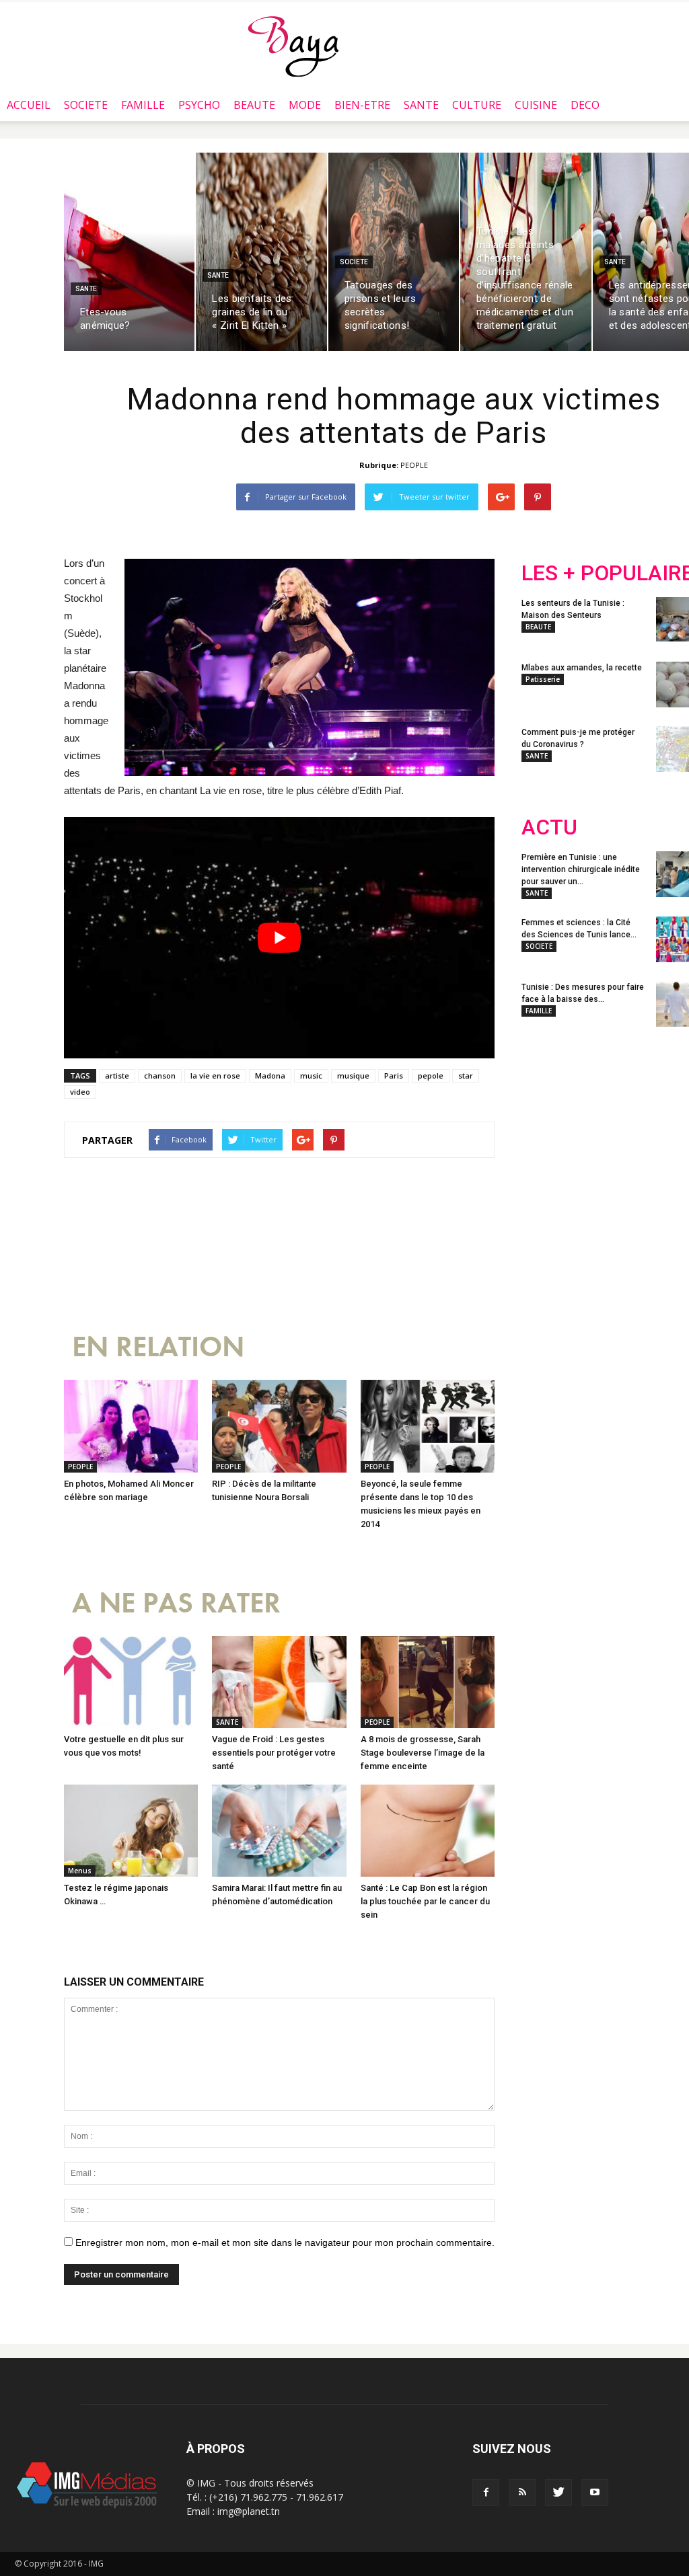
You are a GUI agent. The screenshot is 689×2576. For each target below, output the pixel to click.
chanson (160, 1076)
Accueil (29, 105)
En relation (158, 1347)
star (466, 1076)
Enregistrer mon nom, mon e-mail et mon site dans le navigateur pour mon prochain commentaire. (285, 2242)
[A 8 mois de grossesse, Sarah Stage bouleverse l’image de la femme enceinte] (428, 1682)
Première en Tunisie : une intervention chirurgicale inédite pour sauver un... (581, 869)
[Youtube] (595, 2493)
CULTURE (477, 105)
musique (353, 1076)
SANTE (421, 105)
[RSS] (522, 2493)
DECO (585, 105)
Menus (80, 1871)
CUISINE (536, 105)
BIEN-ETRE (362, 105)
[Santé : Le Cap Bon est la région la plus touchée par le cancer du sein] (428, 1831)
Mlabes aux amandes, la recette (582, 668)
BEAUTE (254, 105)
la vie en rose (215, 1076)
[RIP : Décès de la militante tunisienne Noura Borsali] (279, 1426)
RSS (648, 1126)
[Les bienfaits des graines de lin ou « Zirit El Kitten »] (261, 252)
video (80, 1092)
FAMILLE (143, 105)
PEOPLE (414, 465)
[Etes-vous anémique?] (129, 252)
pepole (431, 1076)
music (311, 1076)
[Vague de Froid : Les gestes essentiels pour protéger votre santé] (279, 1682)
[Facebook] (486, 2493)
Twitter (597, 1126)
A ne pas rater (176, 1603)
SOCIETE (86, 105)
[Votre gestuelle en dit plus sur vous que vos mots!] (131, 1682)
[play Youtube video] (279, 938)
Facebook (547, 1126)
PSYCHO (199, 105)
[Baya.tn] (293, 46)
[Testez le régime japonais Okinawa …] (131, 1831)
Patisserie (543, 679)
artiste (117, 1076)
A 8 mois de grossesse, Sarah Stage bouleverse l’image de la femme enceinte (423, 1753)
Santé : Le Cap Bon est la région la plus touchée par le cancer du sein (425, 1901)
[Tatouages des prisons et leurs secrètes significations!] (394, 252)
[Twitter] (558, 2493)
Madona (270, 1076)
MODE (305, 105)
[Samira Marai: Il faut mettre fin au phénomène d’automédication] (279, 1831)
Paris (394, 1076)
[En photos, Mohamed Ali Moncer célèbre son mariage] (131, 1426)
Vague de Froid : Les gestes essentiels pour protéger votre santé (274, 1753)
